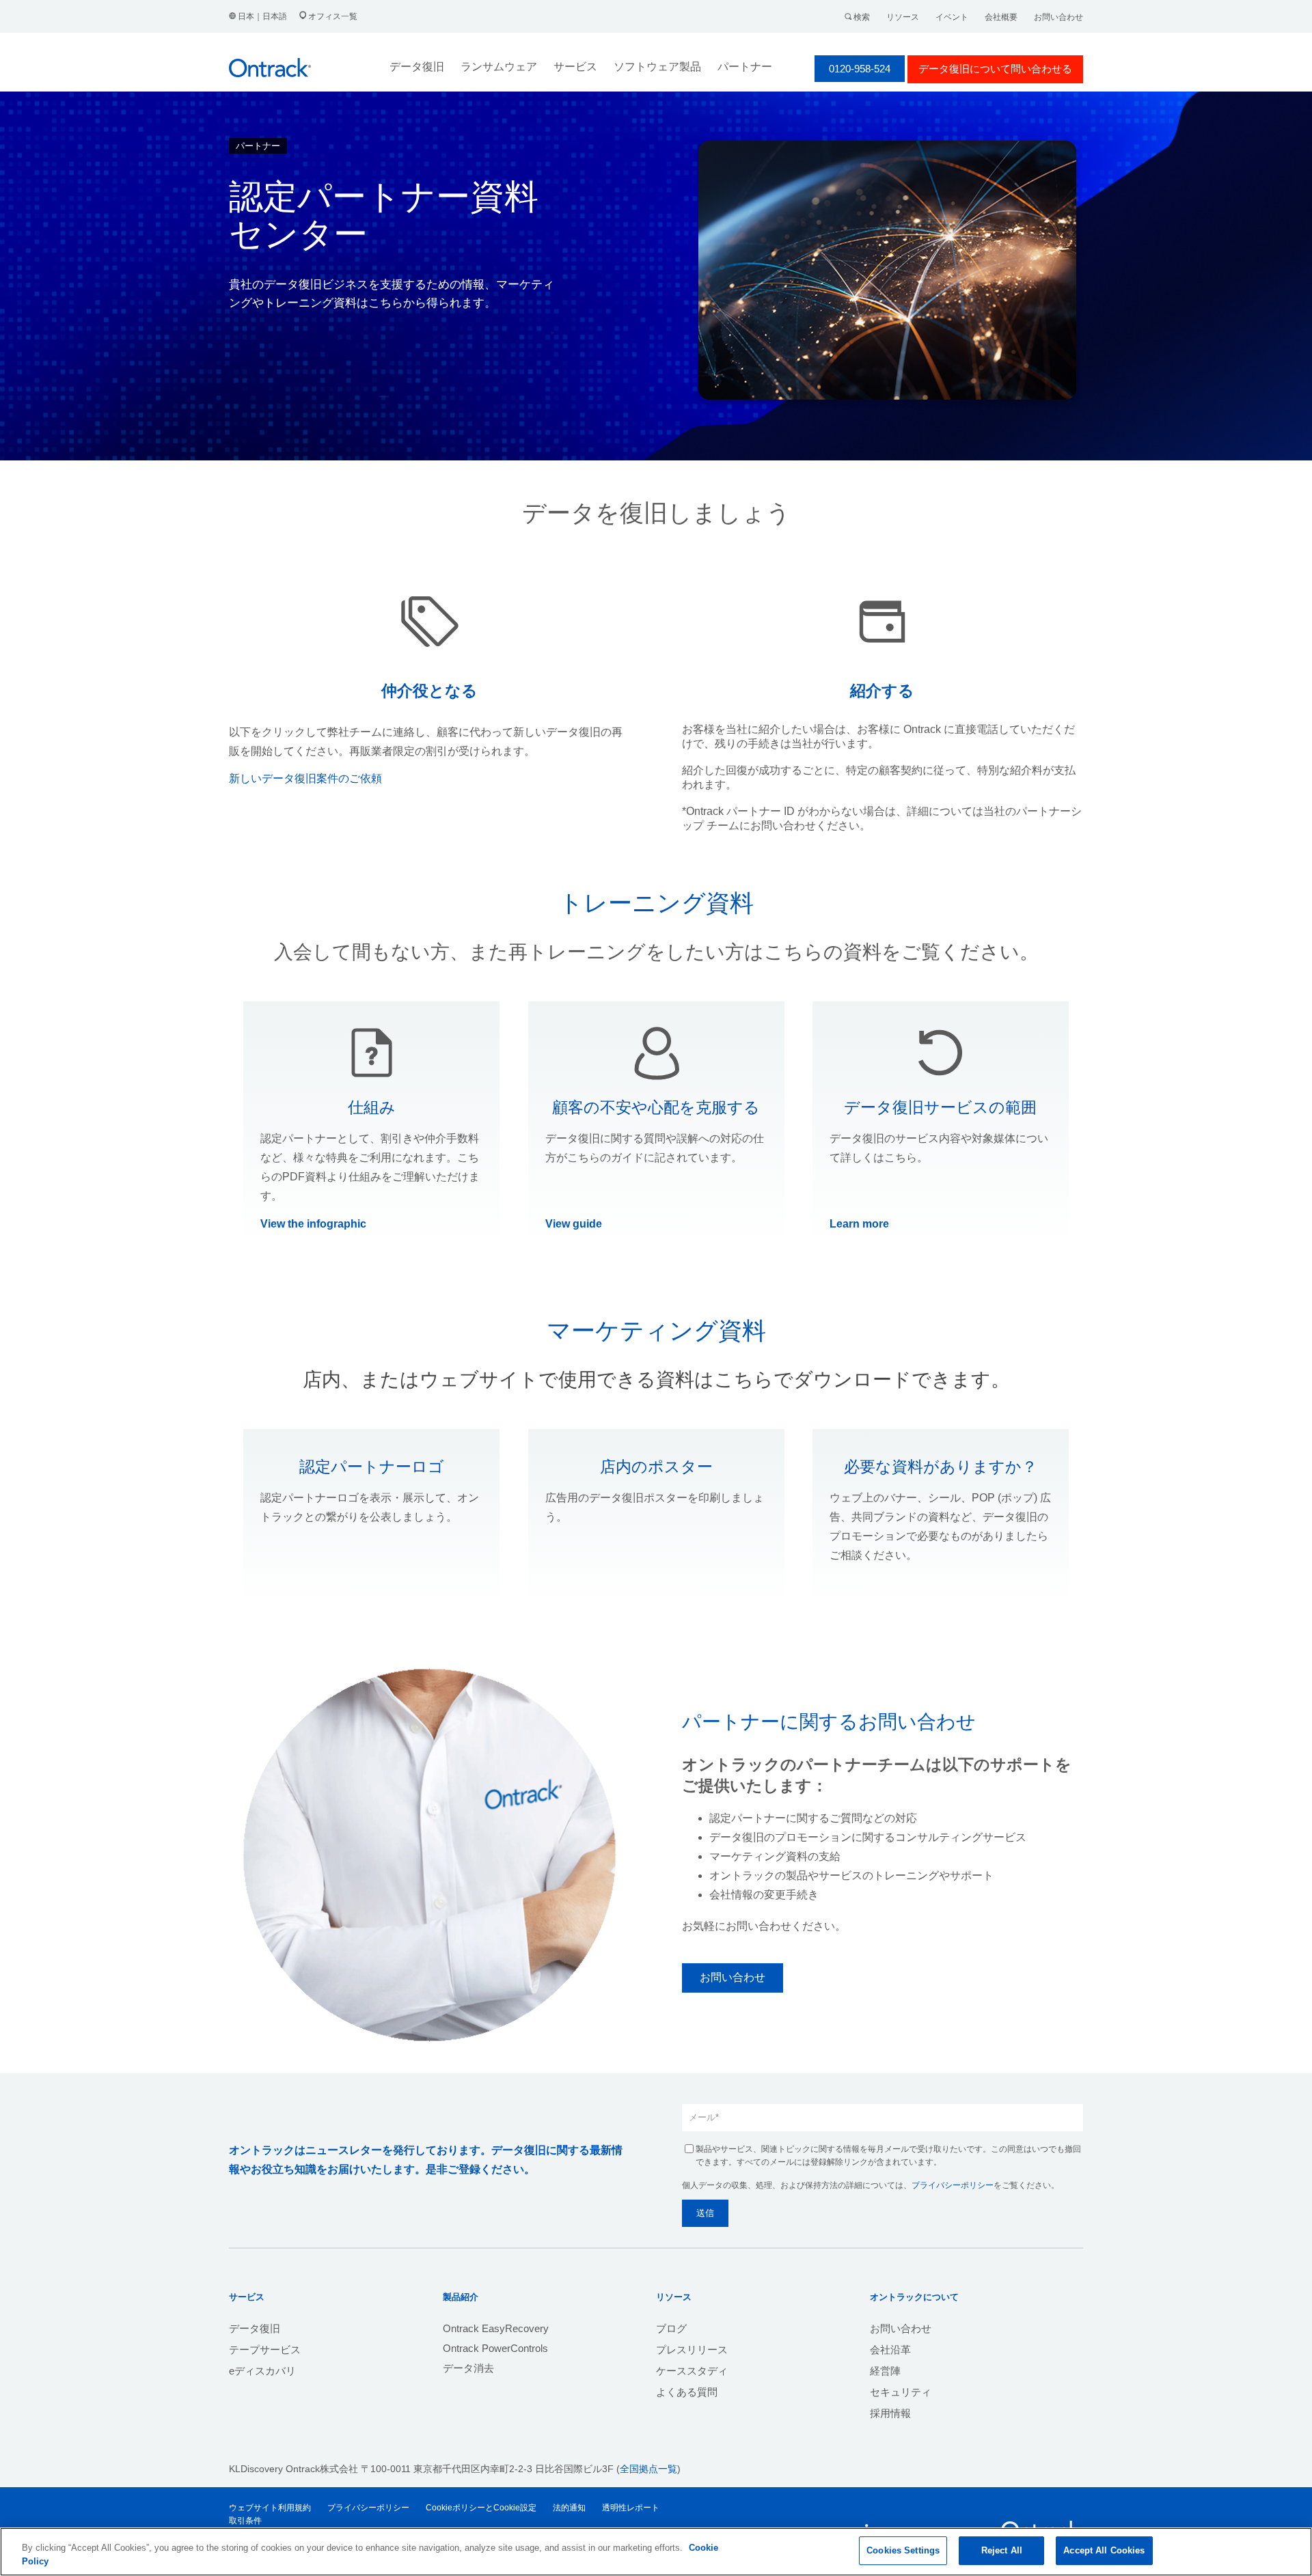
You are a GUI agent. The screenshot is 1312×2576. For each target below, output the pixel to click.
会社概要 (1001, 17)
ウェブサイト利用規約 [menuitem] (270, 2508)
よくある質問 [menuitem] (687, 2392)
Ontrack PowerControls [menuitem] (495, 2348)
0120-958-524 (860, 69)
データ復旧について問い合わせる (995, 69)
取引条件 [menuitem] (245, 2521)
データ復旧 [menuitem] (255, 2328)
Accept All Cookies (1104, 2550)
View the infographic (313, 1224)
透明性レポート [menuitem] (631, 2508)
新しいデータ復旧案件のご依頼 (305, 778)
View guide (574, 1224)
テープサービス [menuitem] (265, 2350)
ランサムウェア (499, 67)
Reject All (1002, 2550)
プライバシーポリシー (953, 2185)
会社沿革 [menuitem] (890, 2350)
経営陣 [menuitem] (885, 2371)
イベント (952, 17)
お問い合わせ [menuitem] (901, 2328)
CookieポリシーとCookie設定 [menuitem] (481, 2508)
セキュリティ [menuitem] (901, 2392)
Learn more (859, 1224)
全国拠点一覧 (648, 2469)
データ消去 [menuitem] (468, 2368)
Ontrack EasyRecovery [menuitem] (496, 2328)
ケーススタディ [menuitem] (692, 2371)
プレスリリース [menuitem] (692, 2350)
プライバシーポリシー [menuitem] (368, 2508)
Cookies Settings (903, 2550)
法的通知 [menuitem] (569, 2508)
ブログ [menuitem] (671, 2328)
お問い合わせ (1058, 17)
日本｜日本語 (262, 16)
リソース (903, 17)
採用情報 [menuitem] (890, 2413)
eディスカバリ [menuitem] (262, 2371)
